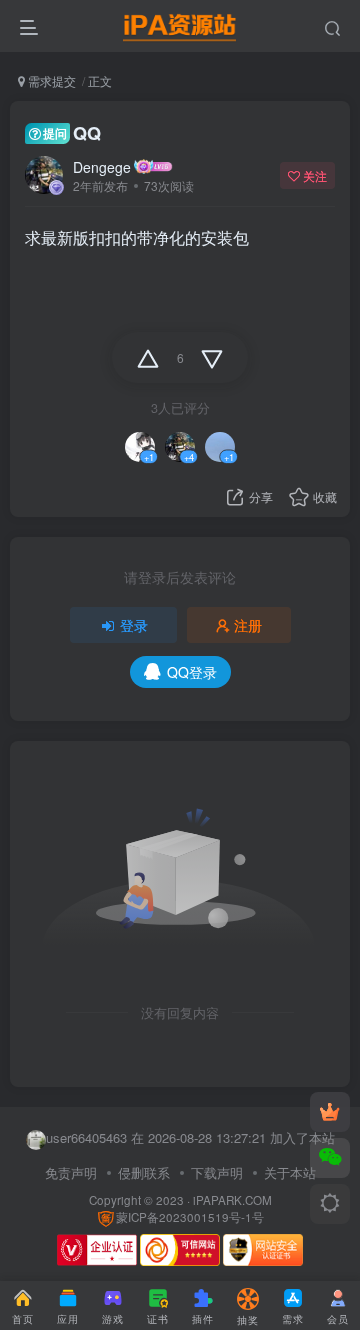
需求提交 (50, 80)
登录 (134, 625)
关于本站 (290, 1172)
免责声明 (71, 1172)
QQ (72, 133)
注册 (248, 625)
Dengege (102, 167)
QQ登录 (192, 672)
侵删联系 (144, 1172)
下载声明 (217, 1172)
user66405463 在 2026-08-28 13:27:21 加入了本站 (190, 1137)
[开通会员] (330, 1112)
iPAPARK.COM (232, 1200)
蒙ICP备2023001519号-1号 (190, 1217)
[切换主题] (330, 1204)
